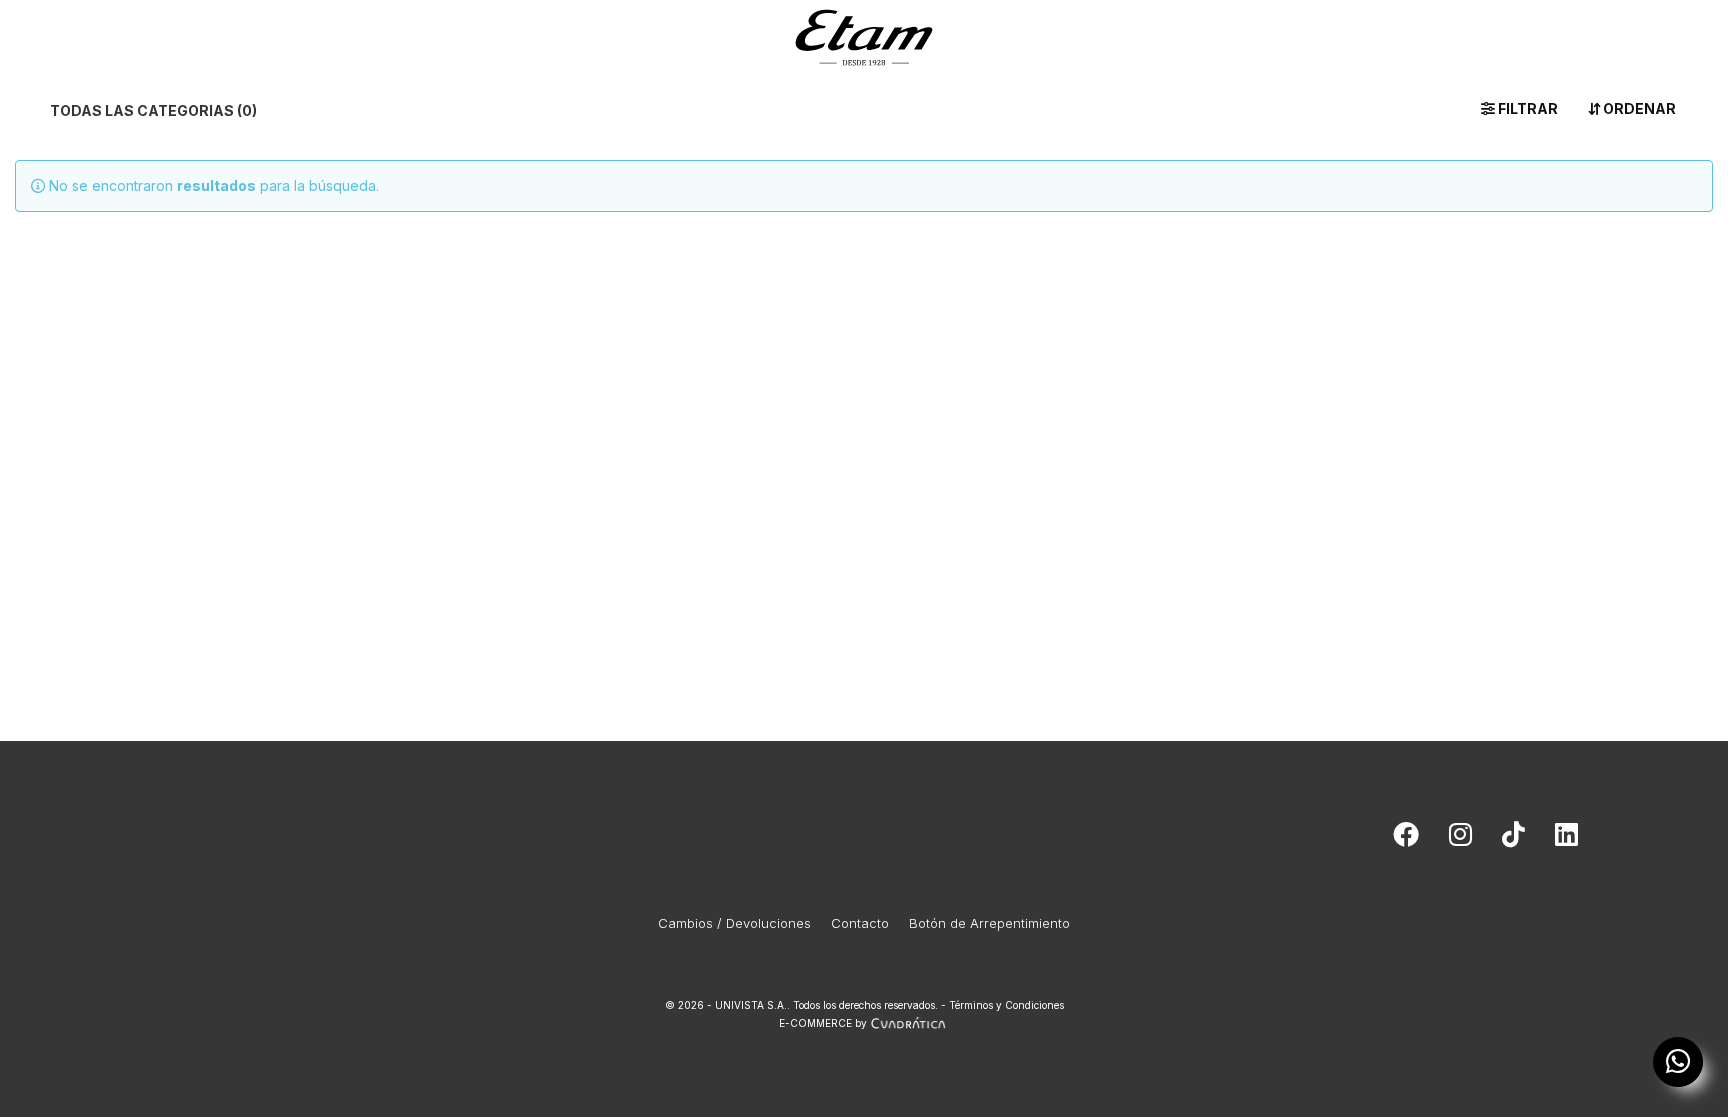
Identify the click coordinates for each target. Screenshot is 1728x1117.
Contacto (860, 923)
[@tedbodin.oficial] (1513, 839)
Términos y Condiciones (1006, 1005)
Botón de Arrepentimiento (989, 923)
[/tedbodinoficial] (1406, 839)
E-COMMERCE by (823, 1023)
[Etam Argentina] (864, 33)
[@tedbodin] (1460, 839)
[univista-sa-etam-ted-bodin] (1566, 839)
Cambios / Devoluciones (734, 923)
